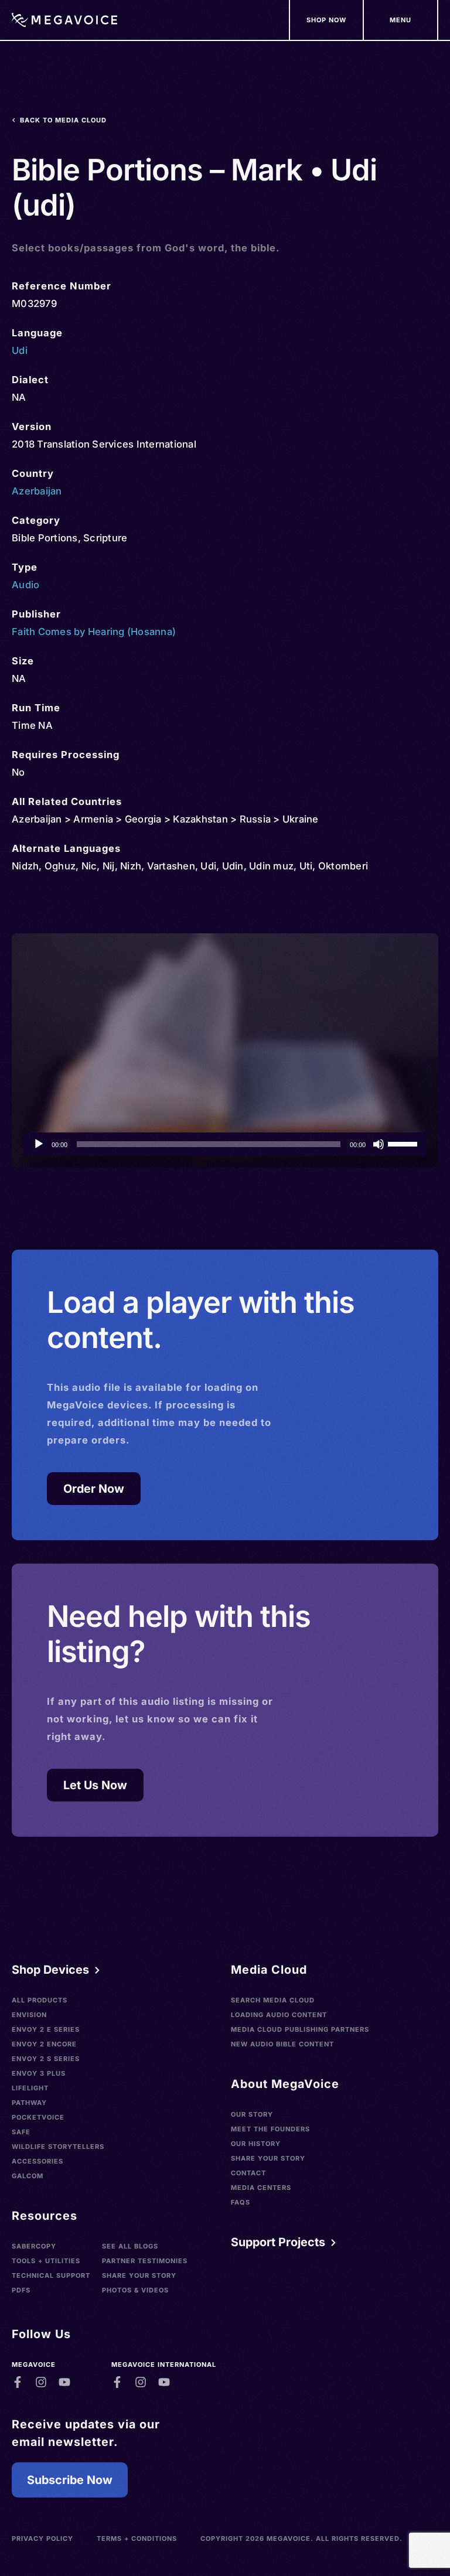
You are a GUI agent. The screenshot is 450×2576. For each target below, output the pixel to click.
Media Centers (261, 2188)
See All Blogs (130, 2246)
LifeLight (30, 2088)
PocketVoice (38, 2117)
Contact (248, 2173)
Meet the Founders (270, 2129)
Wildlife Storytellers (58, 2147)
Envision (29, 2015)
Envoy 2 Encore (44, 2044)
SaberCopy (34, 2246)
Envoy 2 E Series (46, 2029)
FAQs (241, 2202)
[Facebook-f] (18, 2382)
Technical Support (51, 2275)
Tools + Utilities (46, 2261)
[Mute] (379, 1144)
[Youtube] (64, 2382)
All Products (40, 2000)
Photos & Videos (135, 2290)
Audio (25, 585)
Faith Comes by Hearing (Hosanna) (94, 632)
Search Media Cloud (273, 2000)
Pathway (29, 2103)
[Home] (64, 20)
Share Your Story (139, 2275)
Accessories (37, 2161)
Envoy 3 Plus (39, 2073)
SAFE (21, 2132)
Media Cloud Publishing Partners (300, 2029)
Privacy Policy (42, 2539)
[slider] (404, 1143)
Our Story (252, 2114)
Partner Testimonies (145, 2261)
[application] (225, 1144)
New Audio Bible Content (282, 2044)
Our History (256, 2144)
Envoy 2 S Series (46, 2059)
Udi (20, 350)
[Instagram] (41, 2382)
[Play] (39, 1144)
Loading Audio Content (279, 2015)
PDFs (21, 2290)
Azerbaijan (37, 491)
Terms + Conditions (137, 2539)
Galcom (28, 2176)
